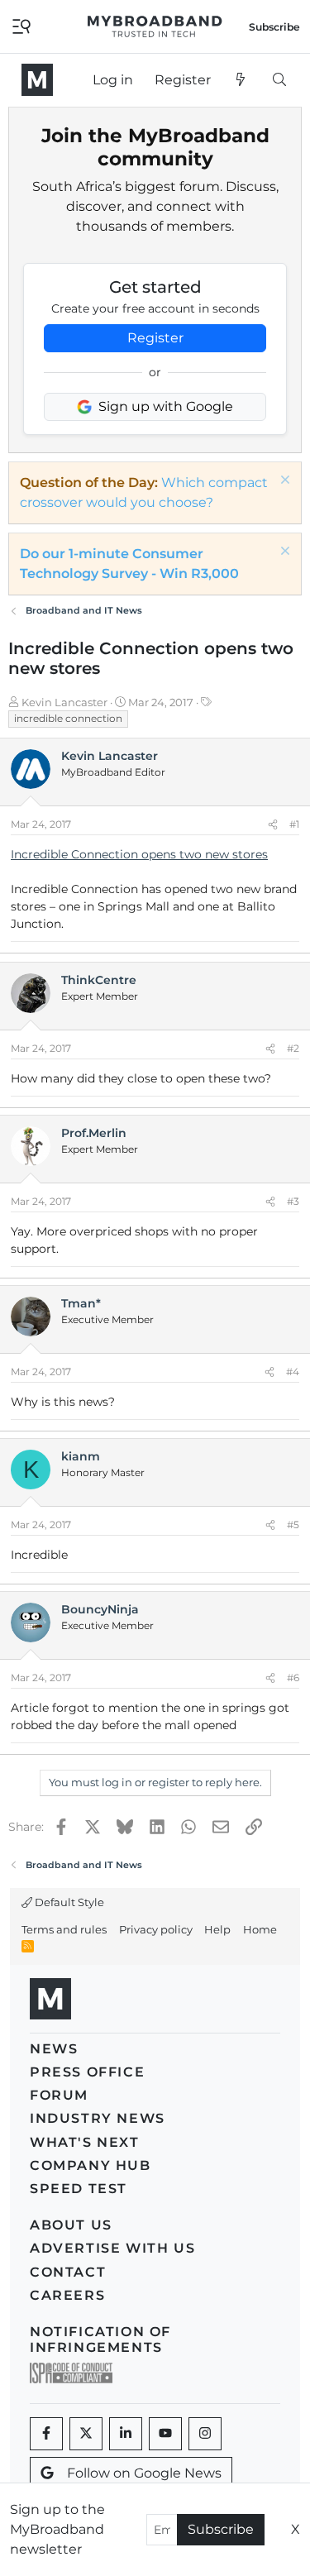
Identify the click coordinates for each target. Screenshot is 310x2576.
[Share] (273, 824)
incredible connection (68, 718)
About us (71, 2225)
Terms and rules (64, 1929)
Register (155, 338)
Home (260, 1929)
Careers (67, 2295)
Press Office (87, 2072)
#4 (293, 1372)
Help (217, 1929)
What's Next (85, 2142)
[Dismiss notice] (283, 482)
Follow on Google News (144, 2473)
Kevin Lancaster (64, 702)
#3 (293, 1201)
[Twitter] (86, 2434)
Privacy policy (156, 1929)
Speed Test (79, 2189)
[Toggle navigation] (21, 25)
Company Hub (91, 2165)
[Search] (279, 80)
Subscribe (221, 2529)
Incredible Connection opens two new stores (139, 854)
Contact (68, 2272)
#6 (293, 1678)
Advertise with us (112, 2248)
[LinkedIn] (126, 2434)
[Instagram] (205, 2434)
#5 (293, 1525)
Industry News (98, 2118)
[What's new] (241, 80)
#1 (294, 824)
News (54, 2049)
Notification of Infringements (100, 2339)
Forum (59, 2095)
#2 (293, 1048)
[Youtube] (165, 2434)
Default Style (68, 1902)
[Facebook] (46, 2434)
